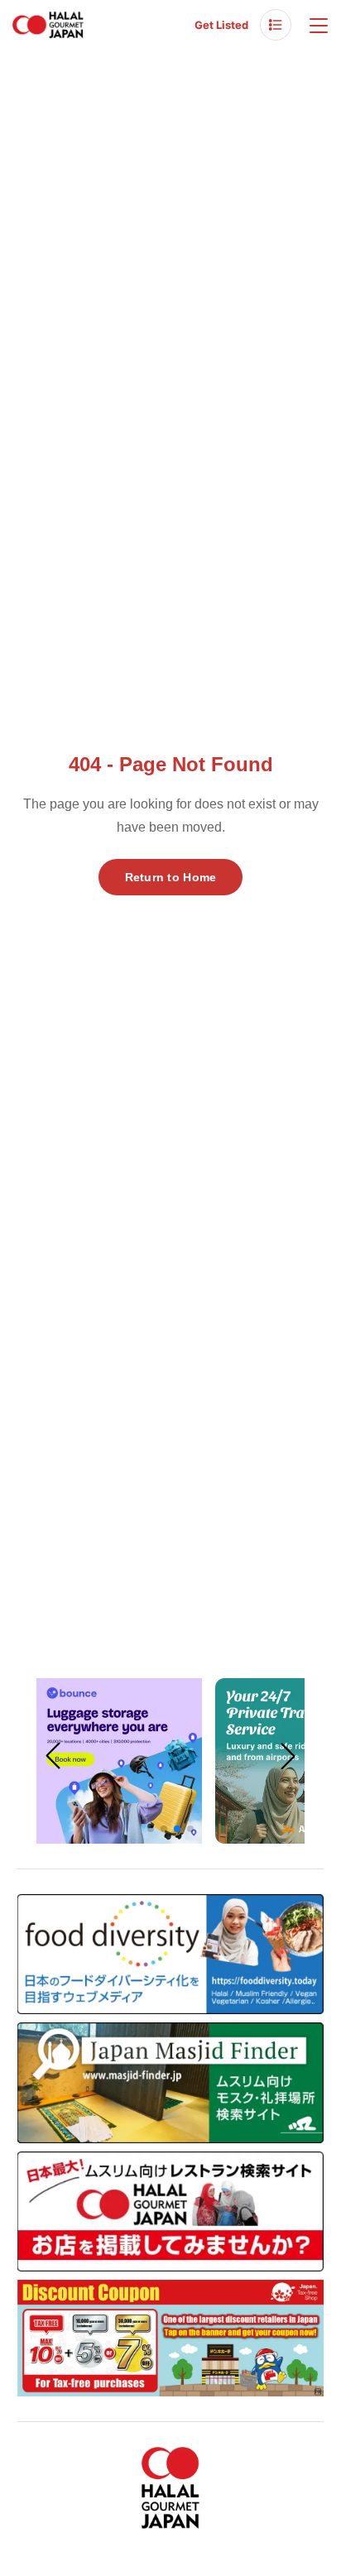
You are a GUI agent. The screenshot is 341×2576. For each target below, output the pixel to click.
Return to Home (171, 877)
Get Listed (221, 25)
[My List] (276, 25)
